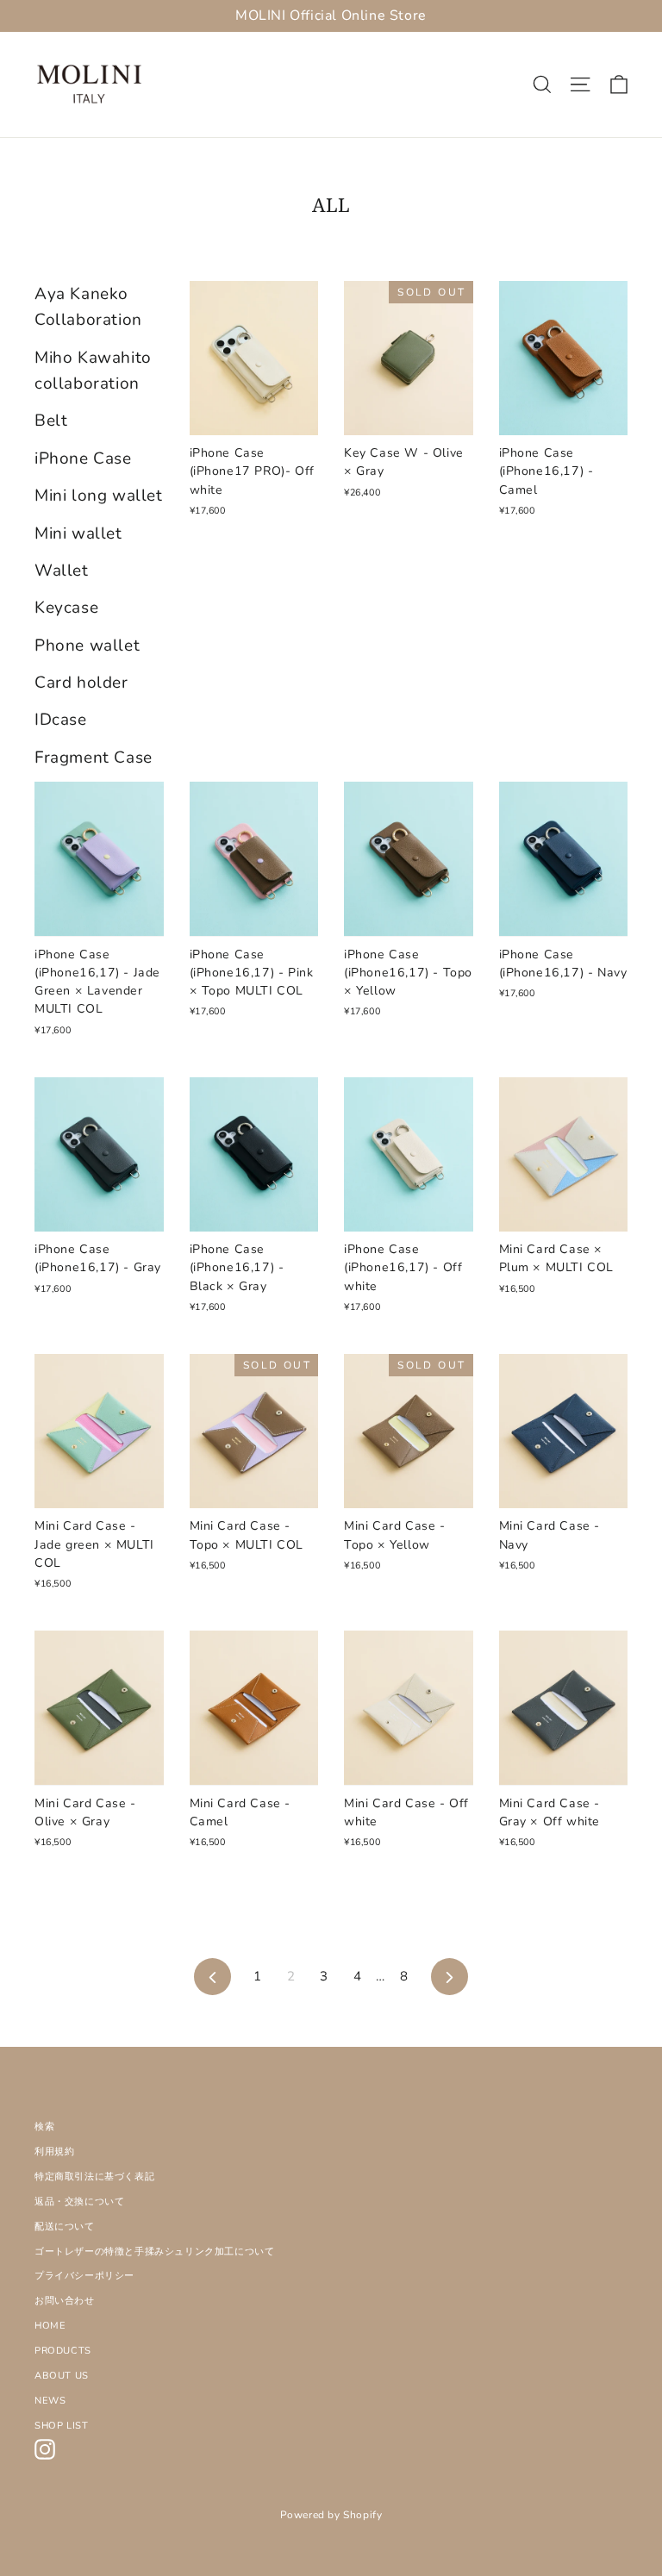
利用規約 (54, 2152)
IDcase (61, 720)
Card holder (81, 683)
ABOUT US (62, 2376)
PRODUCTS (63, 2351)
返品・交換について (79, 2202)
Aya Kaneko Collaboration (88, 307)
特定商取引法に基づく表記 (94, 2177)
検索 (44, 2127)
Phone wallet (87, 646)
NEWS (50, 2401)
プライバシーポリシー (84, 2276)
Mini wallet (78, 533)
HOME (50, 2326)
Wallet (62, 571)
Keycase (66, 608)
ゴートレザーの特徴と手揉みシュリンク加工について (154, 2252)
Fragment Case (94, 758)
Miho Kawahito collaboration (93, 371)
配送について (65, 2227)
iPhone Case (83, 458)
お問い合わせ (65, 2301)
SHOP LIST (61, 2426)
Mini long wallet (99, 496)
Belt (51, 421)
